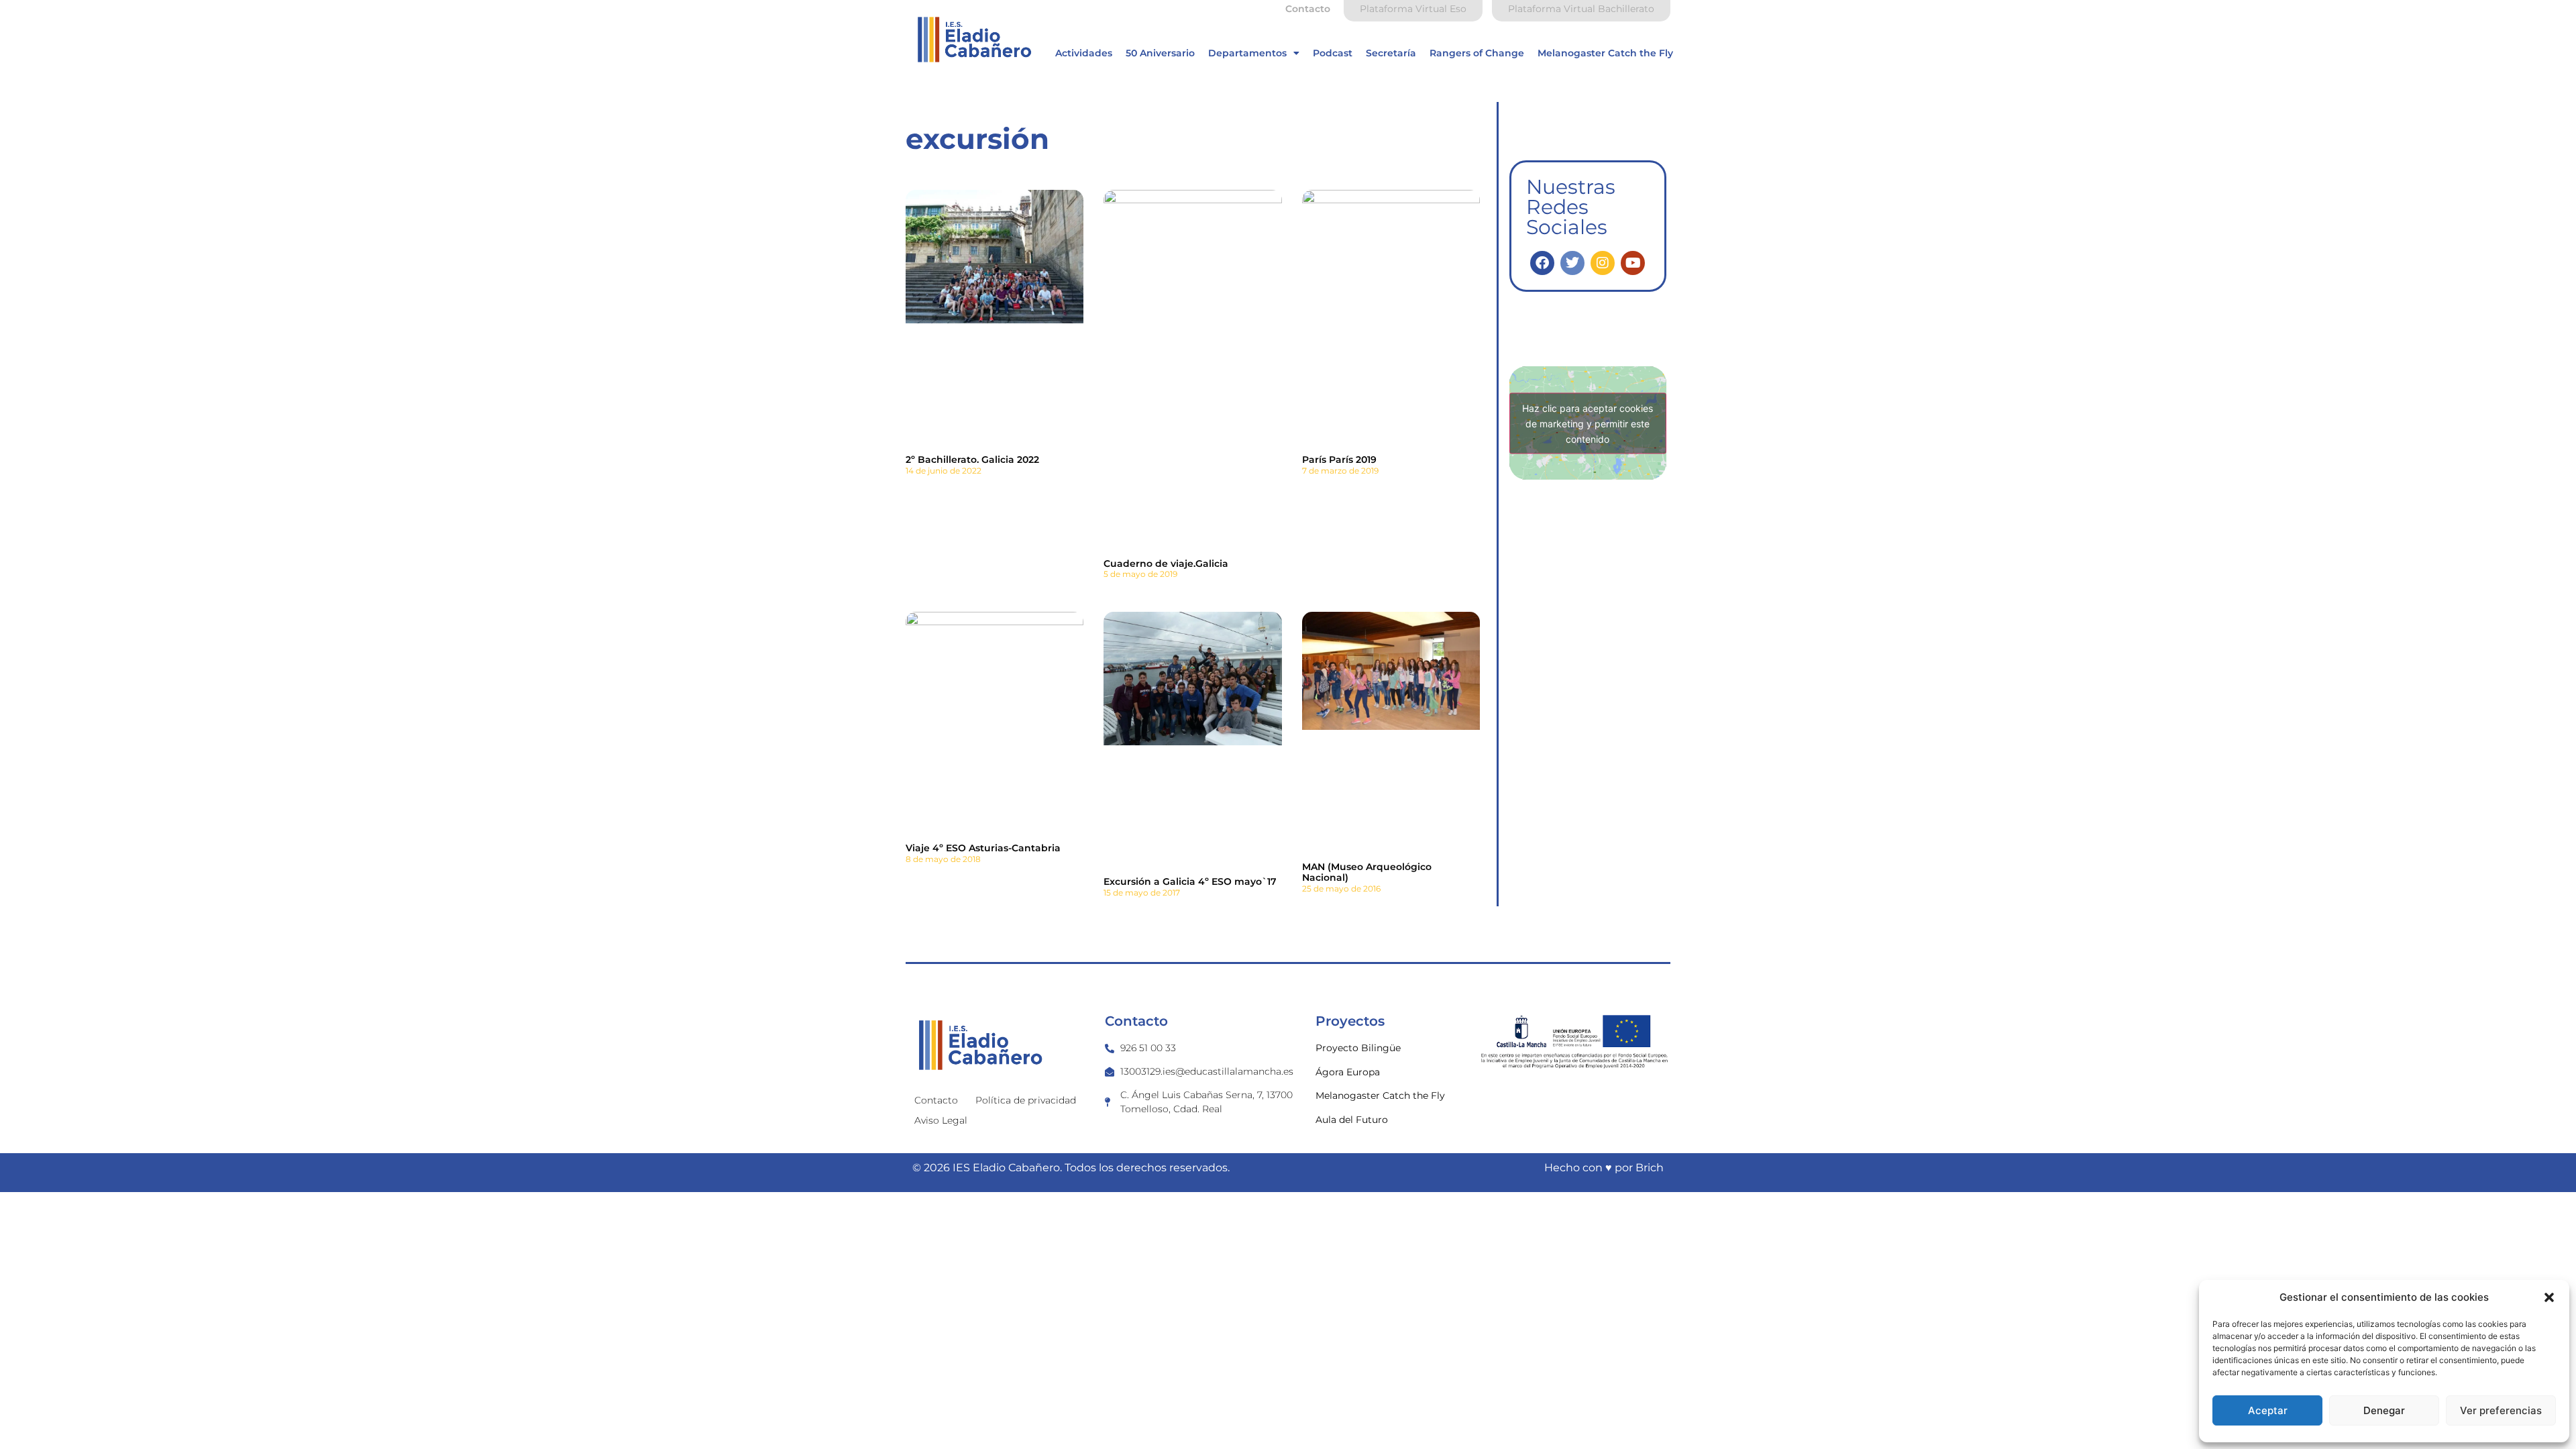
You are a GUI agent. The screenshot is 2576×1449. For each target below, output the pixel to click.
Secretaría (1391, 53)
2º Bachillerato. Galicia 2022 (972, 460)
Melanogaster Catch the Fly (1605, 53)
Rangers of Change (1477, 53)
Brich (1650, 1168)
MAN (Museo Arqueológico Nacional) (1367, 872)
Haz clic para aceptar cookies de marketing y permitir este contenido (1588, 423)
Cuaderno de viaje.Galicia (1166, 563)
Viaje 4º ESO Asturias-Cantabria (983, 848)
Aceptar (2268, 1410)
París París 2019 (1339, 460)
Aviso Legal (941, 1120)
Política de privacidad (1026, 1100)
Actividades (1084, 53)
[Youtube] (1633, 263)
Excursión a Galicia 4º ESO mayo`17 (1190, 881)
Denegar (2384, 1410)
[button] (2549, 1297)
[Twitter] (1572, 263)
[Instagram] (1603, 263)
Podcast (1333, 53)
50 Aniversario (1160, 53)
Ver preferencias (2501, 1410)
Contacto (936, 1100)
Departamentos (1247, 53)
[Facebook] (1542, 263)
